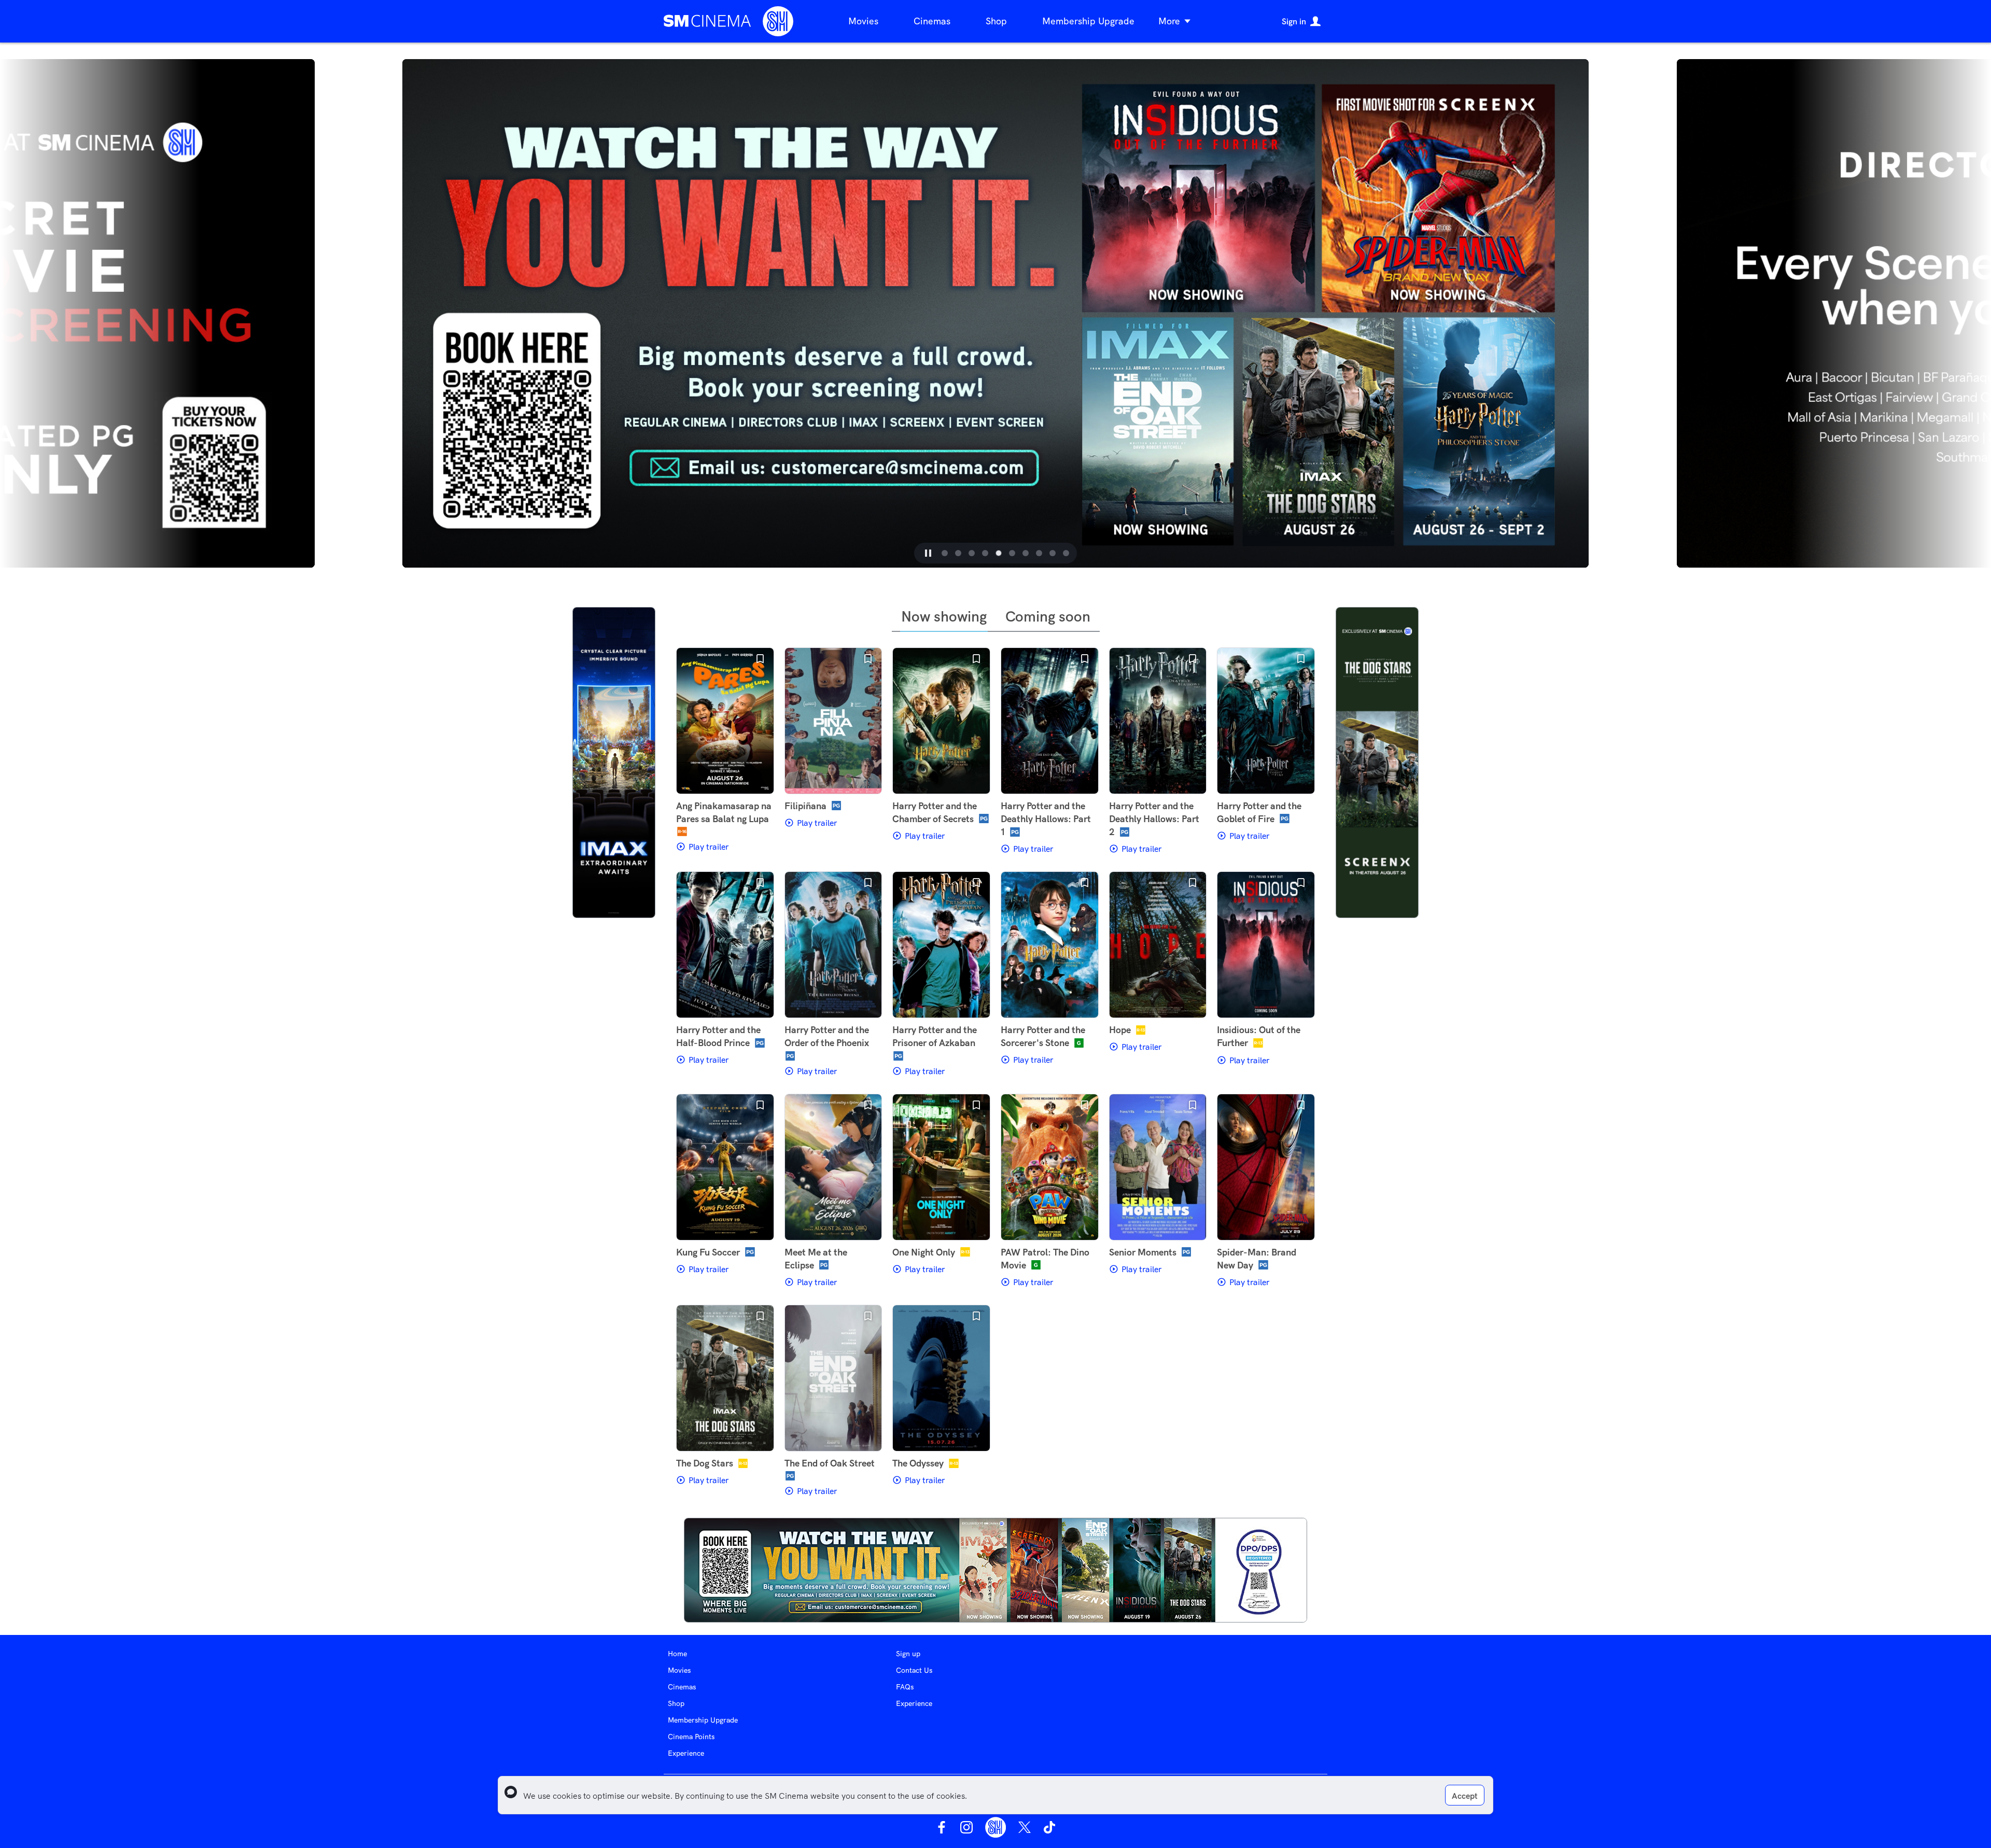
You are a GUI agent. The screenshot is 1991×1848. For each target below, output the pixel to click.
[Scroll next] (1641, 313)
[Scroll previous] (350, 313)
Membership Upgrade (1088, 21)
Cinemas (932, 21)
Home (677, 1654)
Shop (996, 21)
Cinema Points (691, 1737)
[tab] (937, 553)
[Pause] (920, 553)
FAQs (905, 1687)
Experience (686, 1753)
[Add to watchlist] (760, 659)
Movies (863, 21)
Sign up (908, 1654)
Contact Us (914, 1670)
